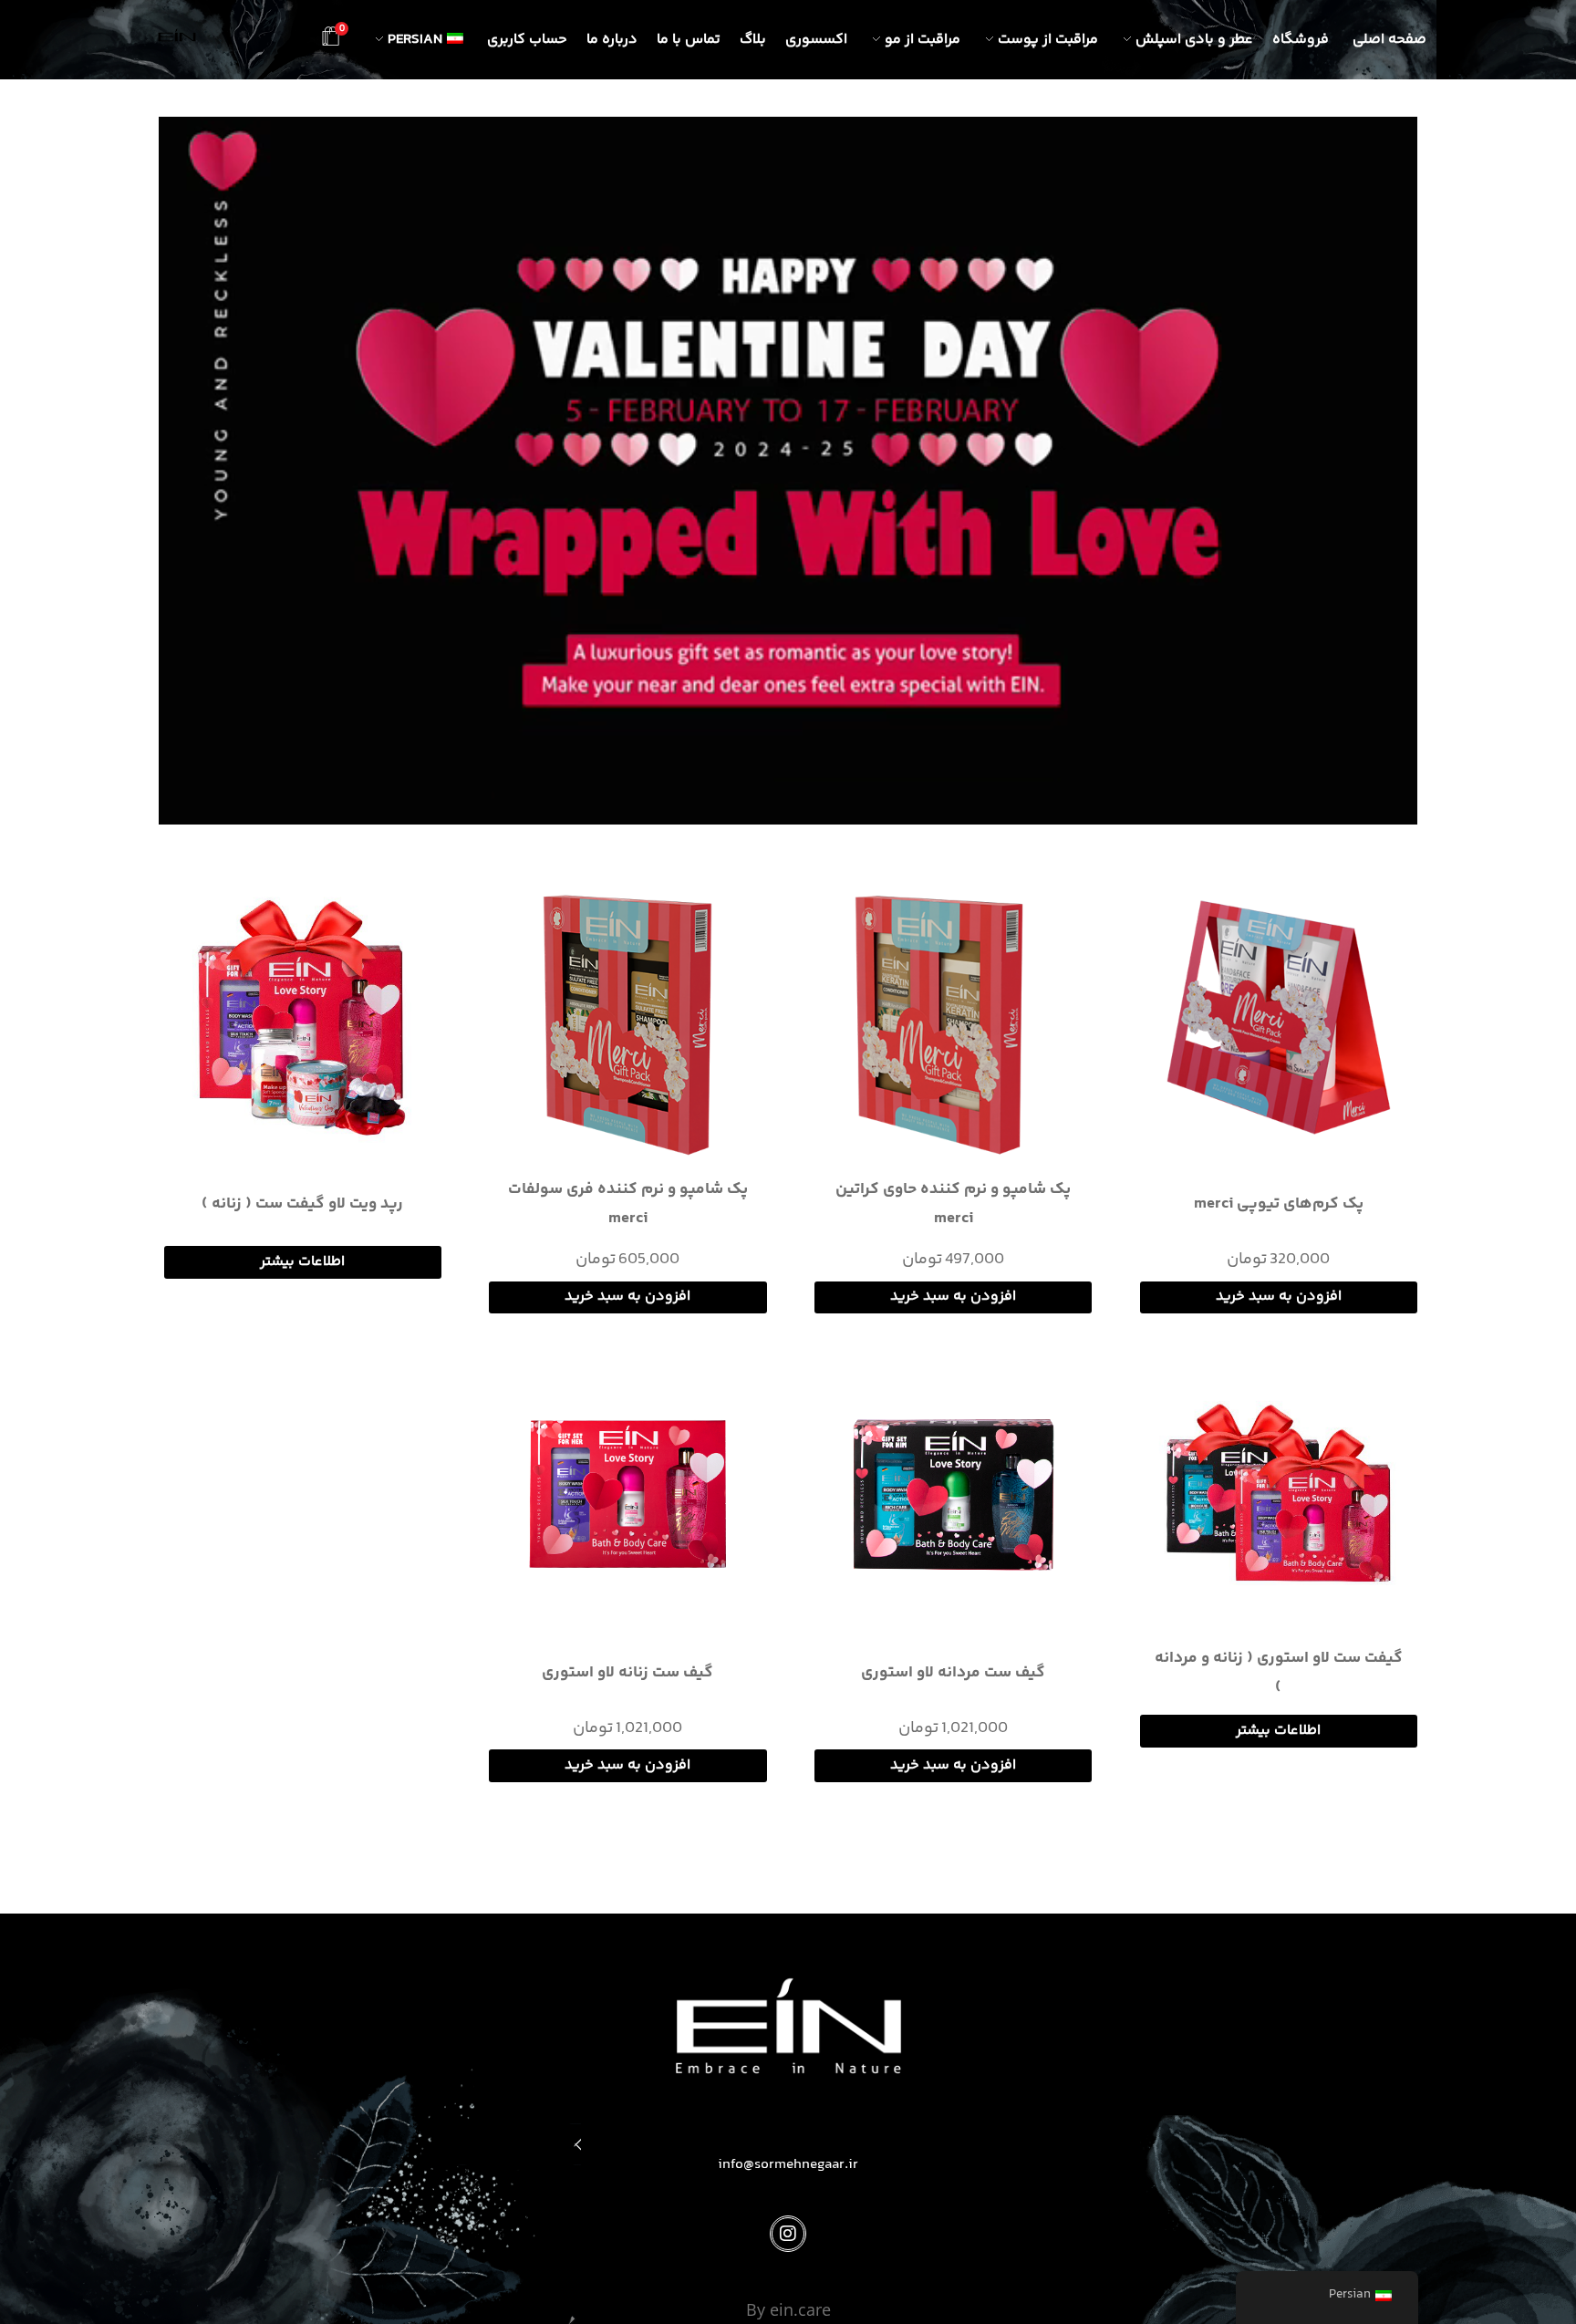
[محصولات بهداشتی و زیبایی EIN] (177, 36)
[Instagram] (788, 2234)
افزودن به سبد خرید (1279, 1297)
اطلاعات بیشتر (302, 1262)
